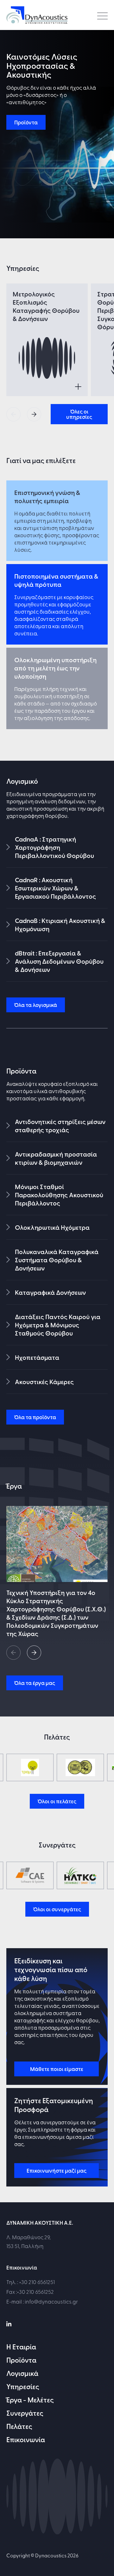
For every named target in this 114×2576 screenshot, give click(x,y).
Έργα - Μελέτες (30, 2400)
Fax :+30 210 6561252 (30, 2291)
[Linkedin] (9, 2323)
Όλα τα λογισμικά (36, 1005)
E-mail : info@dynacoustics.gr (42, 2301)
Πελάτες (19, 2426)
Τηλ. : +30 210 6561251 (31, 2282)
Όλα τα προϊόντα (35, 1417)
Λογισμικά (22, 2373)
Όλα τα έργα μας (35, 1683)
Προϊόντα (26, 122)
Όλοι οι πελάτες (57, 1801)
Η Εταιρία (21, 2347)
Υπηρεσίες (23, 2386)
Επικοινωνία (26, 2439)
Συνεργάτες (25, 2413)
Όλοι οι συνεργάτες (57, 1909)
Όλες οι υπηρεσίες (79, 414)
